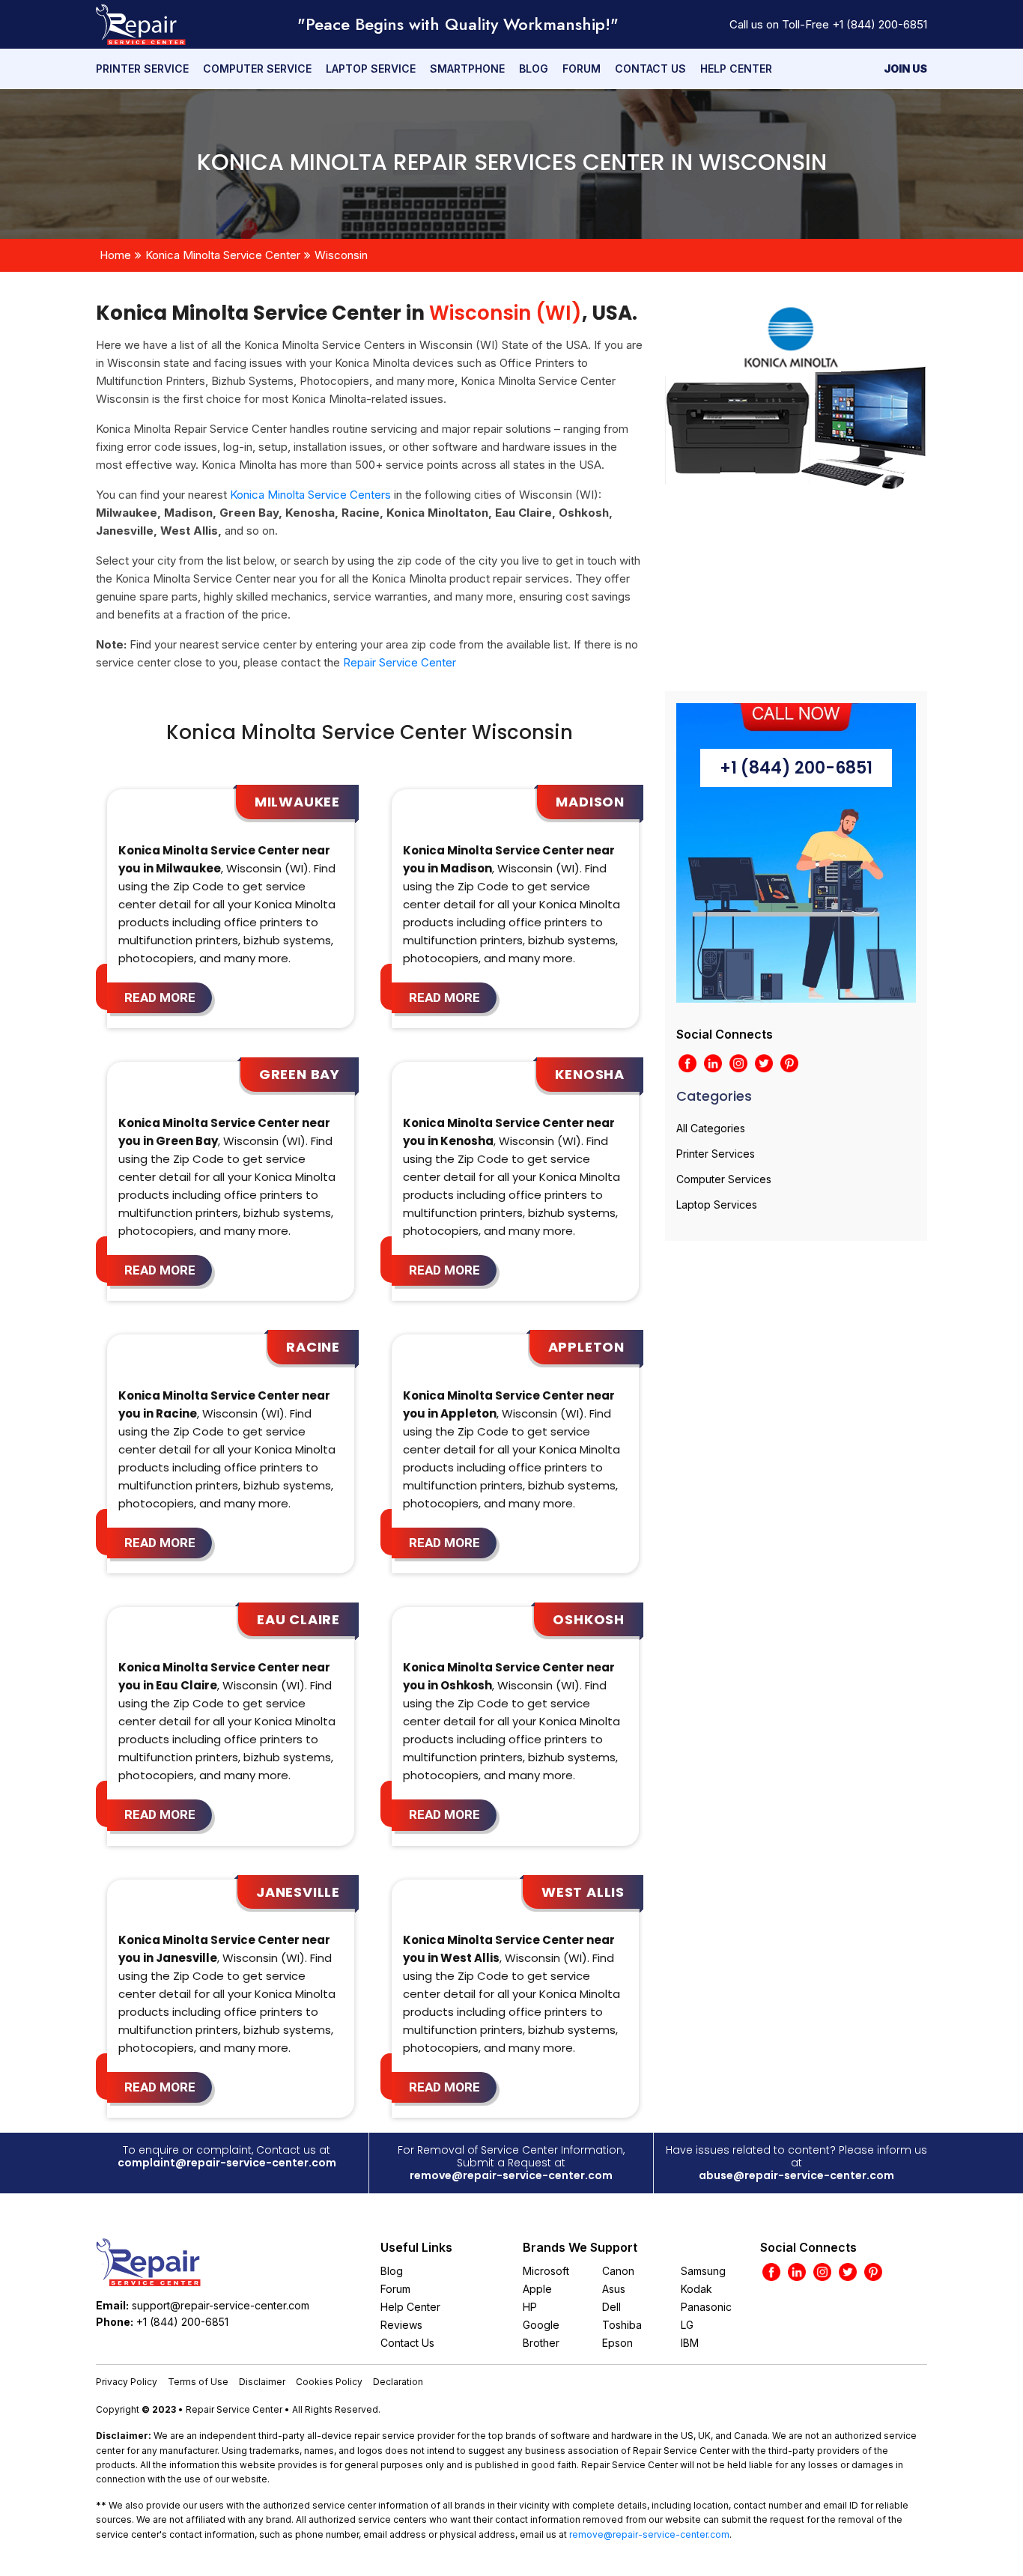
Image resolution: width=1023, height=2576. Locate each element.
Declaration (398, 2382)
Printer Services (716, 1154)
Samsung (703, 2271)
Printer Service (142, 69)
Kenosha (590, 1074)
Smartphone (467, 69)
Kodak (696, 2289)
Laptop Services (717, 1205)
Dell (611, 2307)
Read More (160, 997)
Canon (618, 2271)
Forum (582, 69)
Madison (590, 802)
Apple (537, 2289)
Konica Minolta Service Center (223, 255)
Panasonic (706, 2307)
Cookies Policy (329, 2382)
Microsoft (546, 2271)
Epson (617, 2343)
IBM (690, 2343)
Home (115, 255)
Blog (534, 69)
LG (687, 2325)
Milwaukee (297, 802)
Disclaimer (262, 2382)
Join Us (905, 69)
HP (530, 2307)
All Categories (711, 1128)
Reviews (401, 2325)
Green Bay (300, 1074)
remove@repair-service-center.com (511, 2175)
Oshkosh (589, 1619)
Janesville (298, 1892)
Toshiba (622, 2325)
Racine (313, 1347)
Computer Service (257, 69)
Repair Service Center (400, 662)
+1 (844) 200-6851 (880, 24)
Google (541, 2325)
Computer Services (724, 1179)
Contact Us (650, 69)
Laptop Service (371, 69)
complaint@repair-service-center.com (227, 2163)
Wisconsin (341, 255)
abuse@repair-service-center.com (796, 2175)
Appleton (586, 1347)
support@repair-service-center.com (221, 2305)
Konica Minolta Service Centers (310, 495)
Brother (541, 2343)
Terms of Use (198, 2382)
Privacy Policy (127, 2382)
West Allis (583, 1892)
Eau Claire (298, 1619)
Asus (614, 2289)
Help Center (736, 69)
